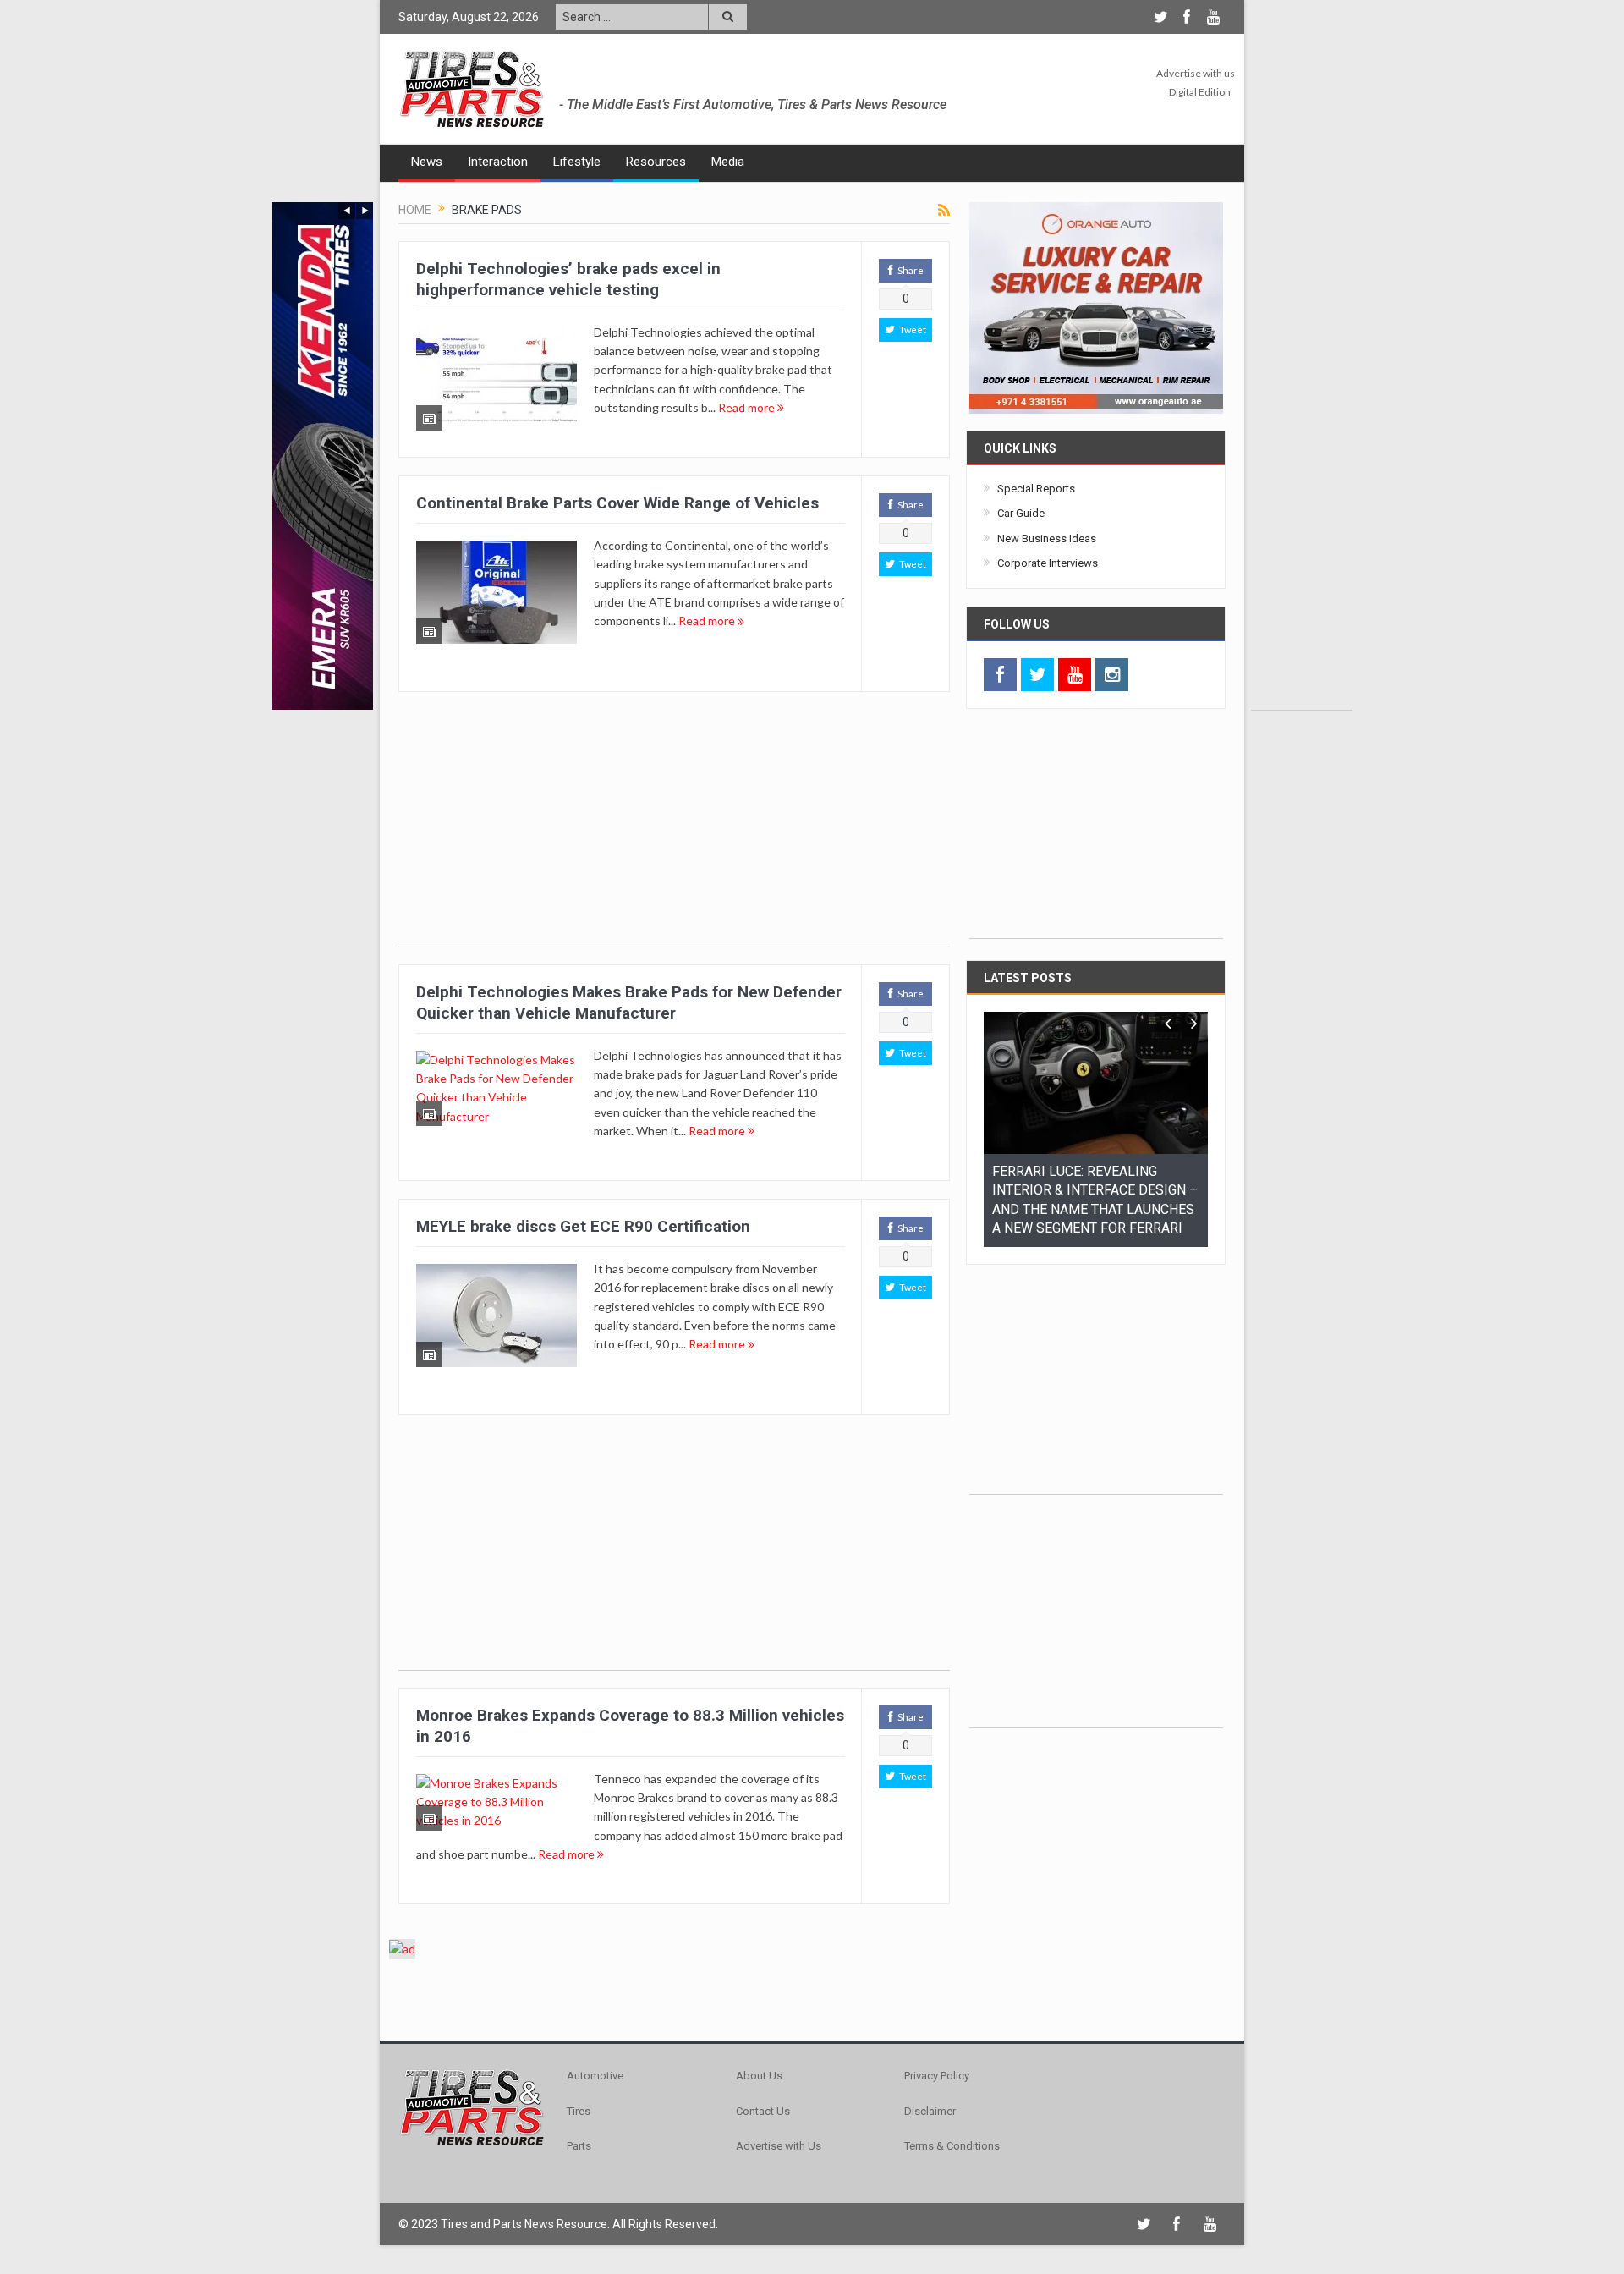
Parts (579, 2146)
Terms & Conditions (952, 2146)
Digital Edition (1200, 92)
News (427, 162)
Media (728, 162)
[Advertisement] (1302, 456)
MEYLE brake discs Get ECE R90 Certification (583, 1226)
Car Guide (1021, 513)
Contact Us (763, 2111)
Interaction (498, 162)
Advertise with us (1196, 73)
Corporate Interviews (1048, 563)
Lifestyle (577, 162)
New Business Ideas (1047, 538)
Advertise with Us (779, 2146)
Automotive (595, 2076)
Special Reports (1036, 489)
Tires (579, 2111)
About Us (759, 2076)
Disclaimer (930, 2111)
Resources (656, 162)
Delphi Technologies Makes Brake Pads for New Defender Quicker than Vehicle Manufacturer (629, 1002)
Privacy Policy (937, 2076)
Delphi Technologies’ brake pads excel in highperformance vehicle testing (568, 279)
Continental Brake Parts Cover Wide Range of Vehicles (617, 503)
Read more (748, 407)
